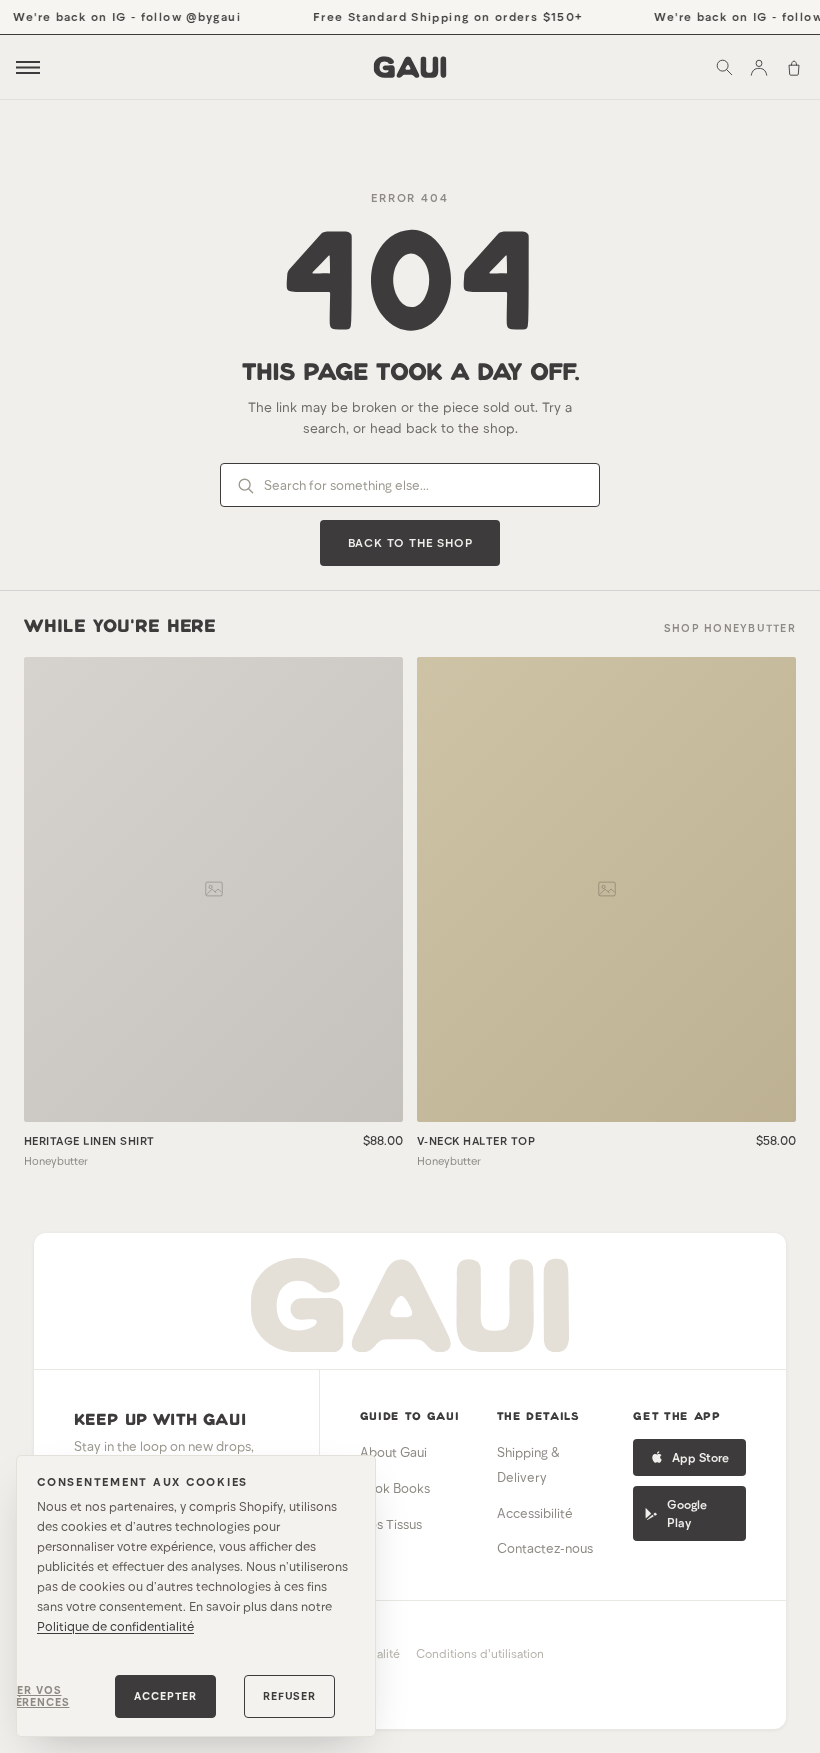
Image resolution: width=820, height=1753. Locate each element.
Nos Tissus (391, 1524)
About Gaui (393, 1452)
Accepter (165, 1695)
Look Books (395, 1488)
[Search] (724, 67)
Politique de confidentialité (115, 1626)
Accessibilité (535, 1513)
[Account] (759, 67)
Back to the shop (410, 542)
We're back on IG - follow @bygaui (119, 16)
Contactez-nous (545, 1548)
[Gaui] (410, 67)
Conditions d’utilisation (480, 1653)
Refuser (289, 1695)
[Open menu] (28, 67)
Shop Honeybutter (730, 627)
